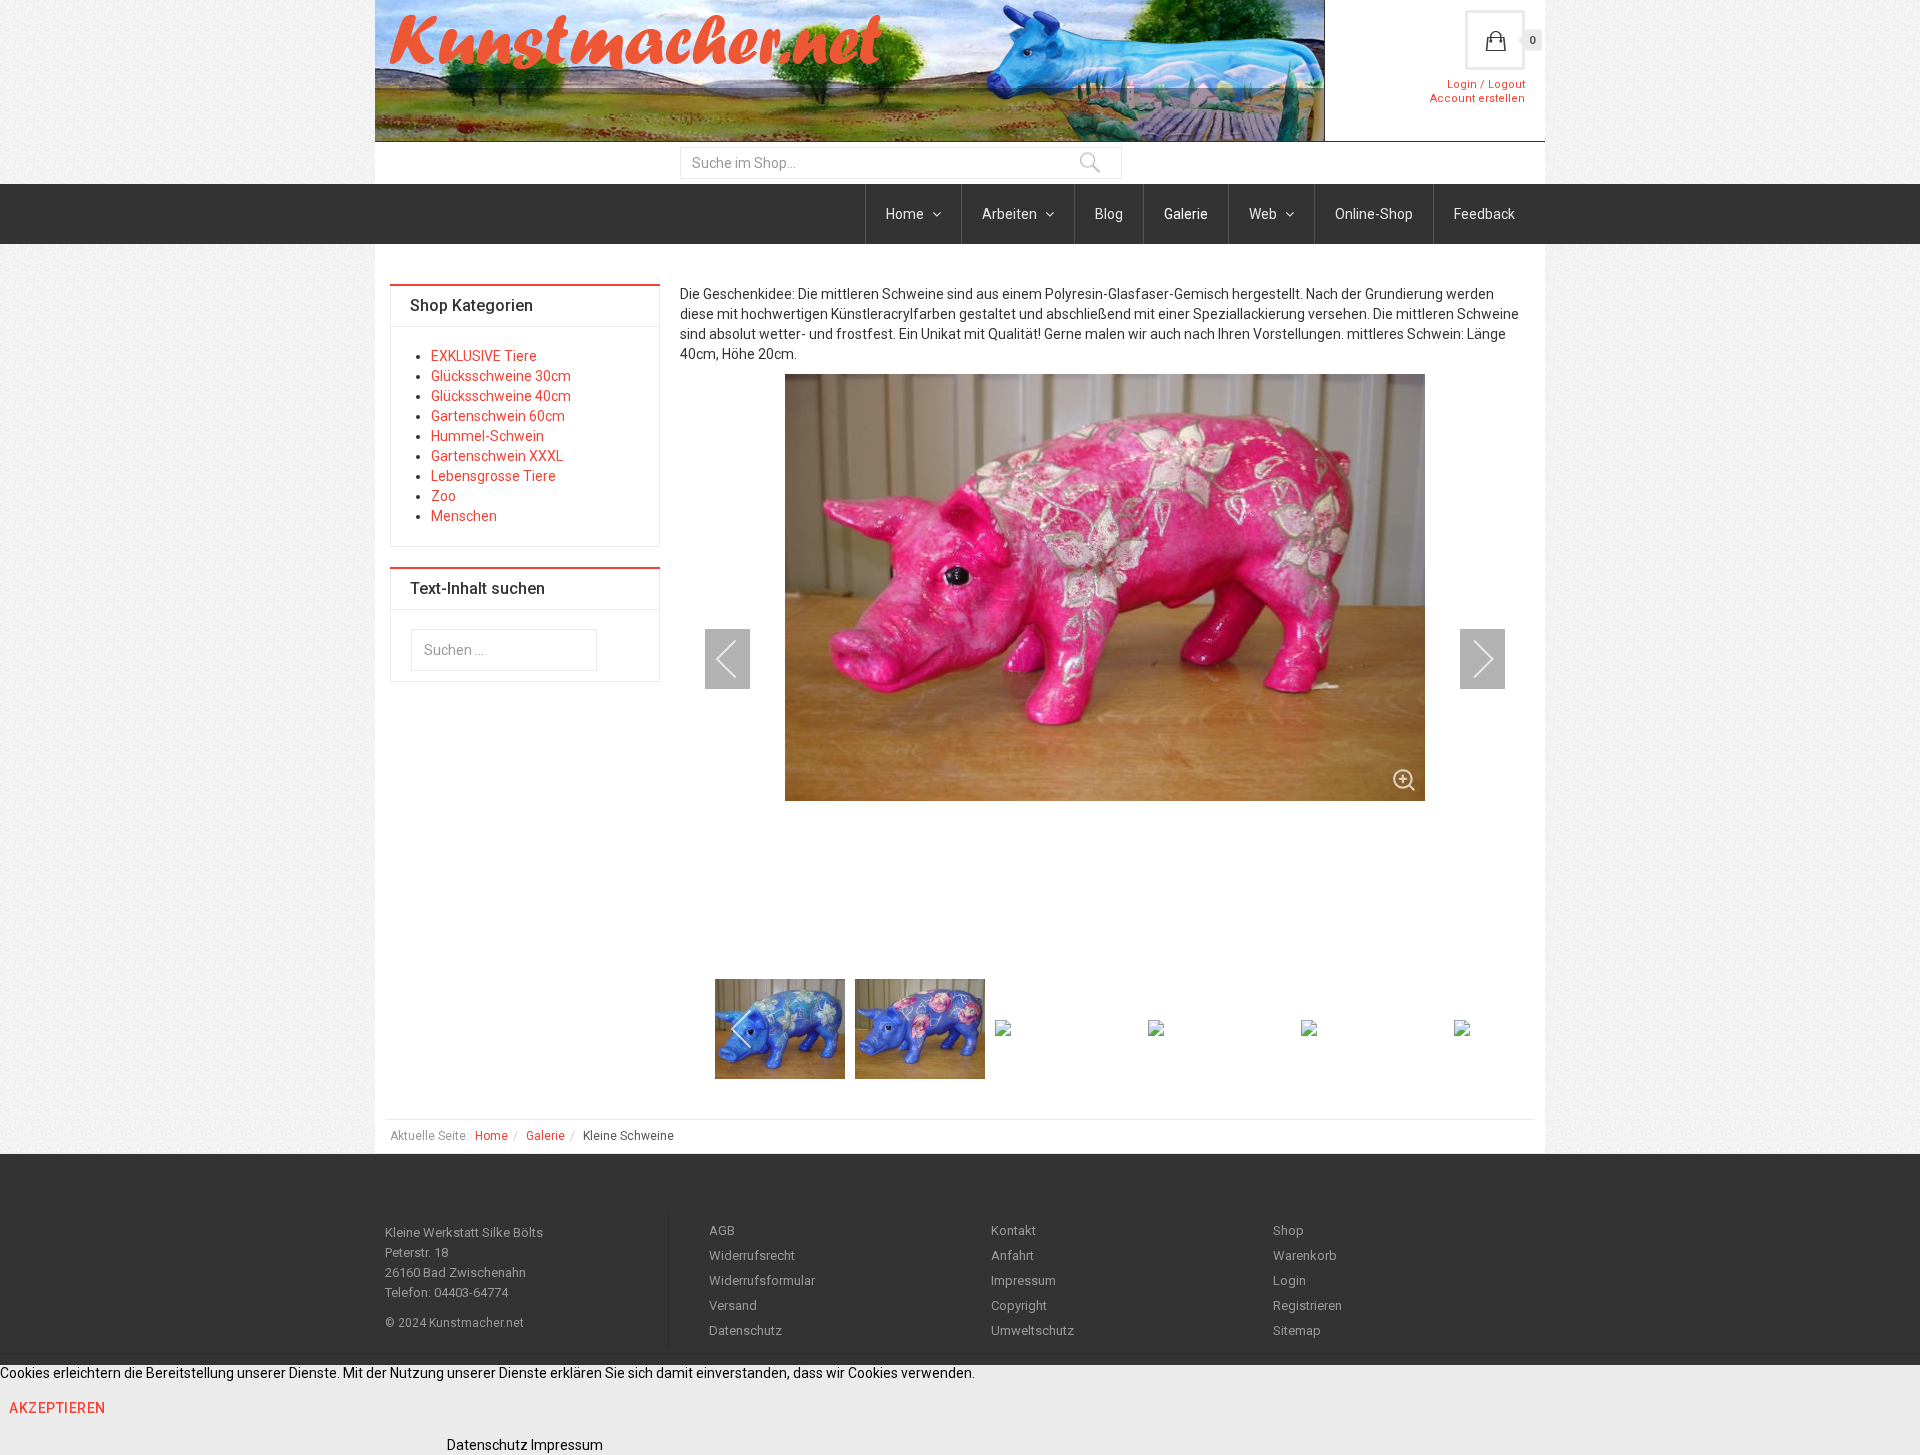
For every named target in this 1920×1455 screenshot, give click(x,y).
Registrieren (1307, 1305)
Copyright (1019, 1305)
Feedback (1484, 214)
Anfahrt (1012, 1255)
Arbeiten (1011, 214)
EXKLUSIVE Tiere (484, 356)
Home (906, 214)
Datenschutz (745, 1330)
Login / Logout (1486, 84)
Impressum (1023, 1280)
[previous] (740, 659)
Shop (1288, 1230)
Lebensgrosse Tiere (493, 476)
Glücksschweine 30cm (501, 376)
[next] (1470, 659)
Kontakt (1013, 1230)
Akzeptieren (57, 1408)
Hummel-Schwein (487, 436)
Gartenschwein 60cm (498, 416)
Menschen (464, 516)
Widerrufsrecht (752, 1255)
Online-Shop (1374, 214)
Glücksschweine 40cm (501, 396)
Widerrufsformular (762, 1280)
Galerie (1186, 214)
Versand (733, 1305)
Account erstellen (1477, 98)
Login (1289, 1280)
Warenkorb (1305, 1255)
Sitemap (1297, 1330)
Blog (1109, 214)
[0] (1495, 40)
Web (1264, 214)
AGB (722, 1230)
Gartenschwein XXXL (497, 456)
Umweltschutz (1032, 1330)
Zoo (443, 496)
